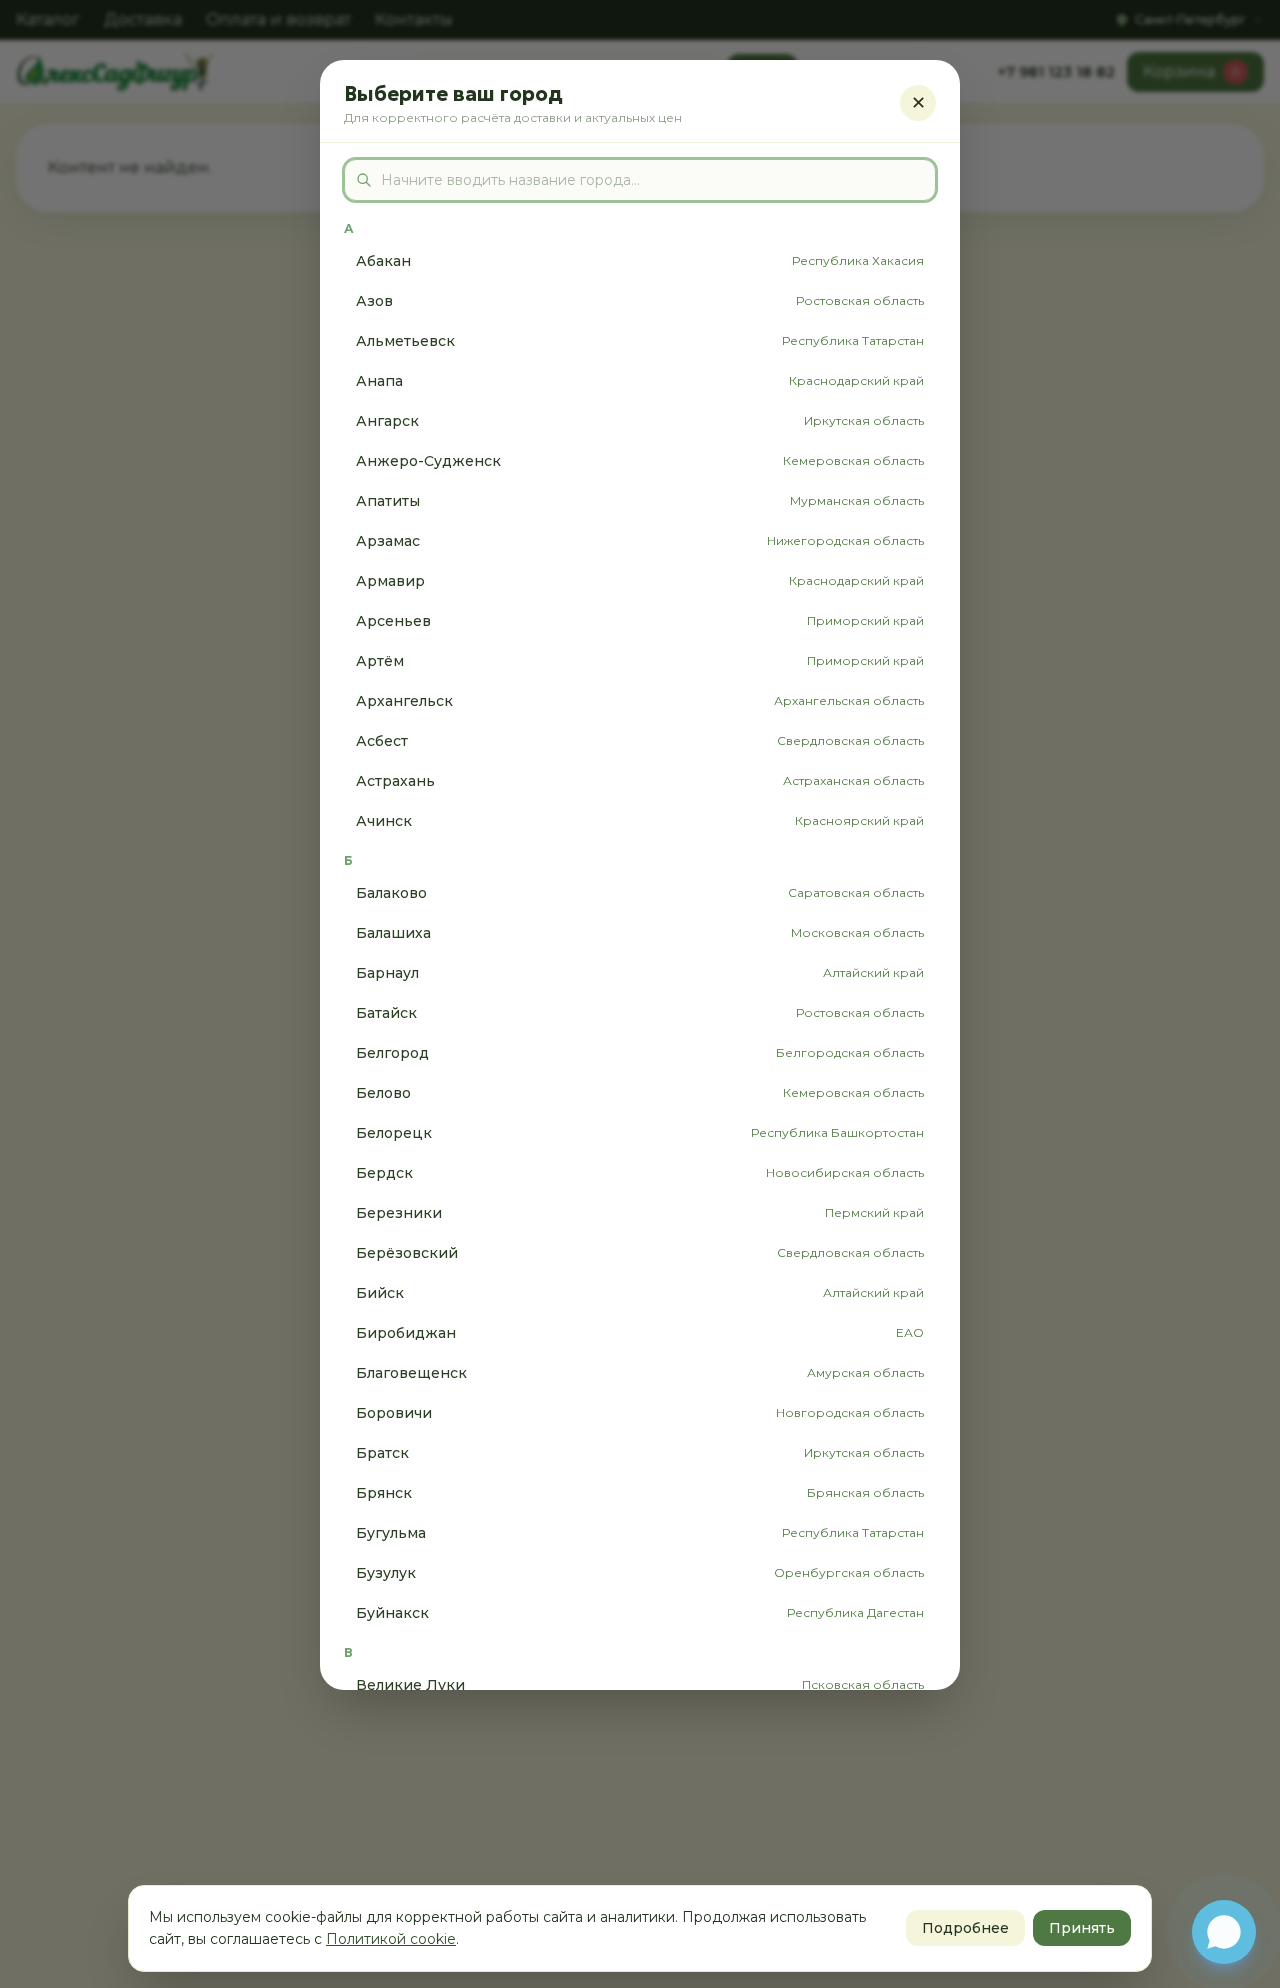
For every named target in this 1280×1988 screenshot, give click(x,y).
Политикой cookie (391, 1939)
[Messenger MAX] (1224, 1932)
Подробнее (965, 1928)
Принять (1082, 1928)
